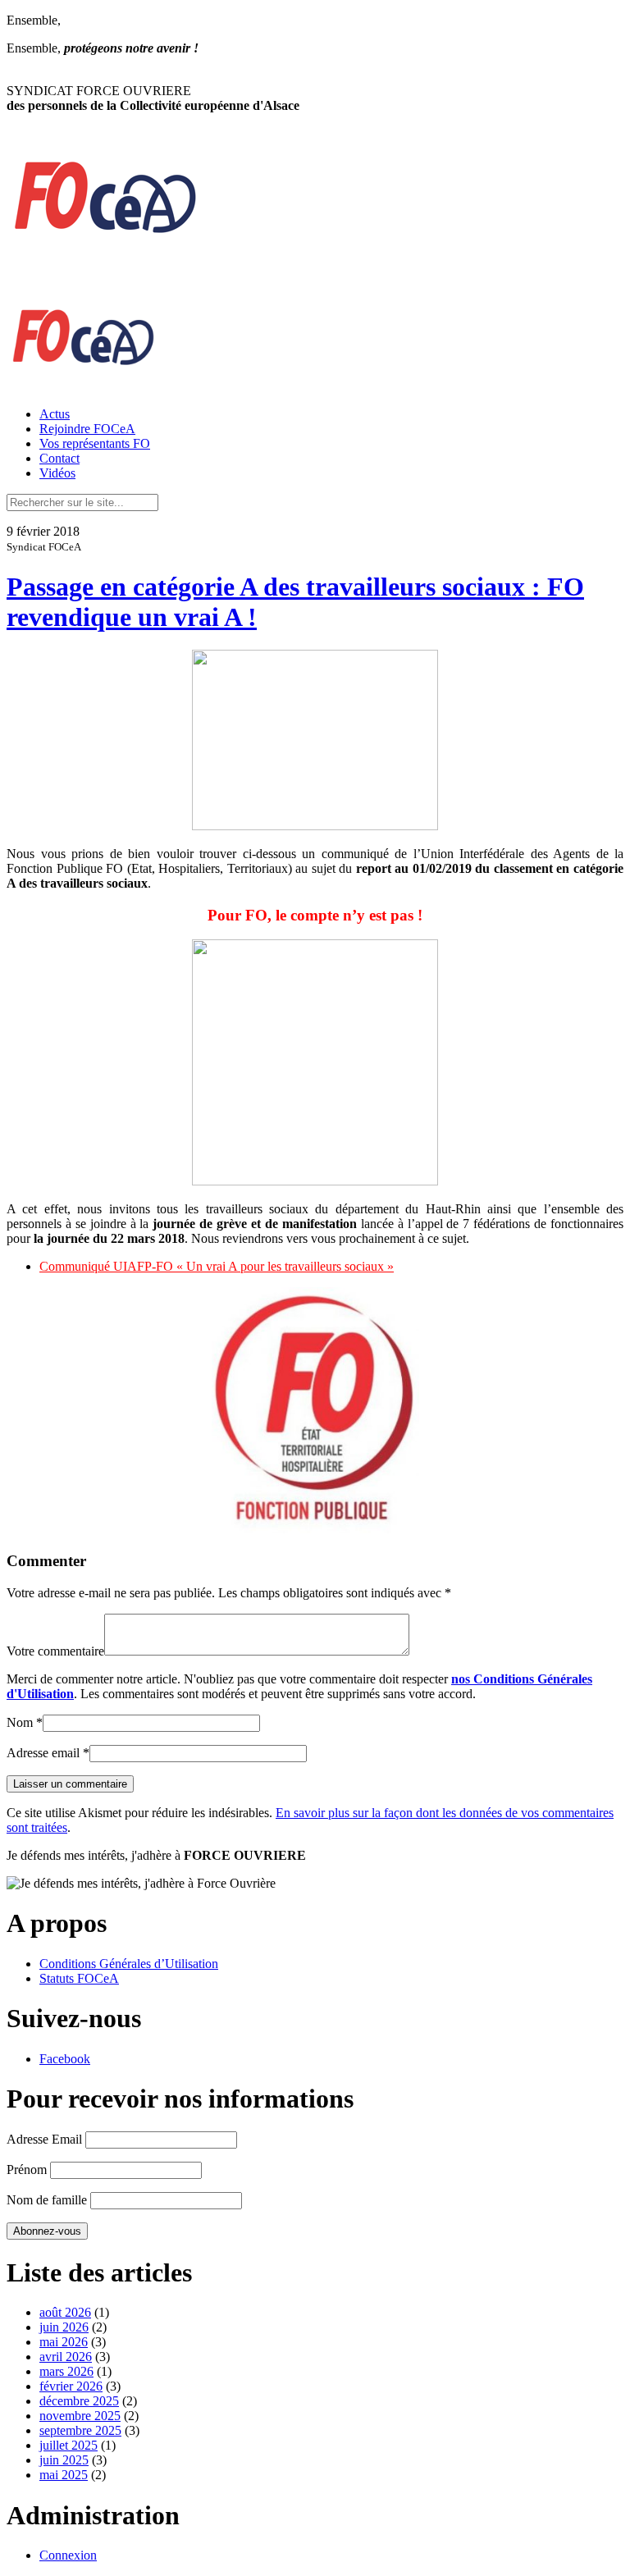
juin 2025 (64, 2460)
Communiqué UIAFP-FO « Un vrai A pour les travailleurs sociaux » (217, 1266)
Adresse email (43, 1753)
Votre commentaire (55, 1651)
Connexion (68, 2555)
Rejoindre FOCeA (87, 429)
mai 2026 (64, 2342)
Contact (59, 458)
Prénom (27, 2170)
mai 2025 (64, 2475)
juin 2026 (64, 2327)
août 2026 (65, 2312)
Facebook (65, 2059)
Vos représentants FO (95, 443)
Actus (55, 414)
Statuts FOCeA (79, 1978)
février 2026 (71, 2386)
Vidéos (57, 473)
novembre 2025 (80, 2416)
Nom (20, 1722)
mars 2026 (66, 2371)
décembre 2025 (79, 2401)
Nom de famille (47, 2200)
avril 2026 (66, 2357)
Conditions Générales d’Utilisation (129, 1964)
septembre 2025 (80, 2430)
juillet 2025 (68, 2445)
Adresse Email (44, 2139)
